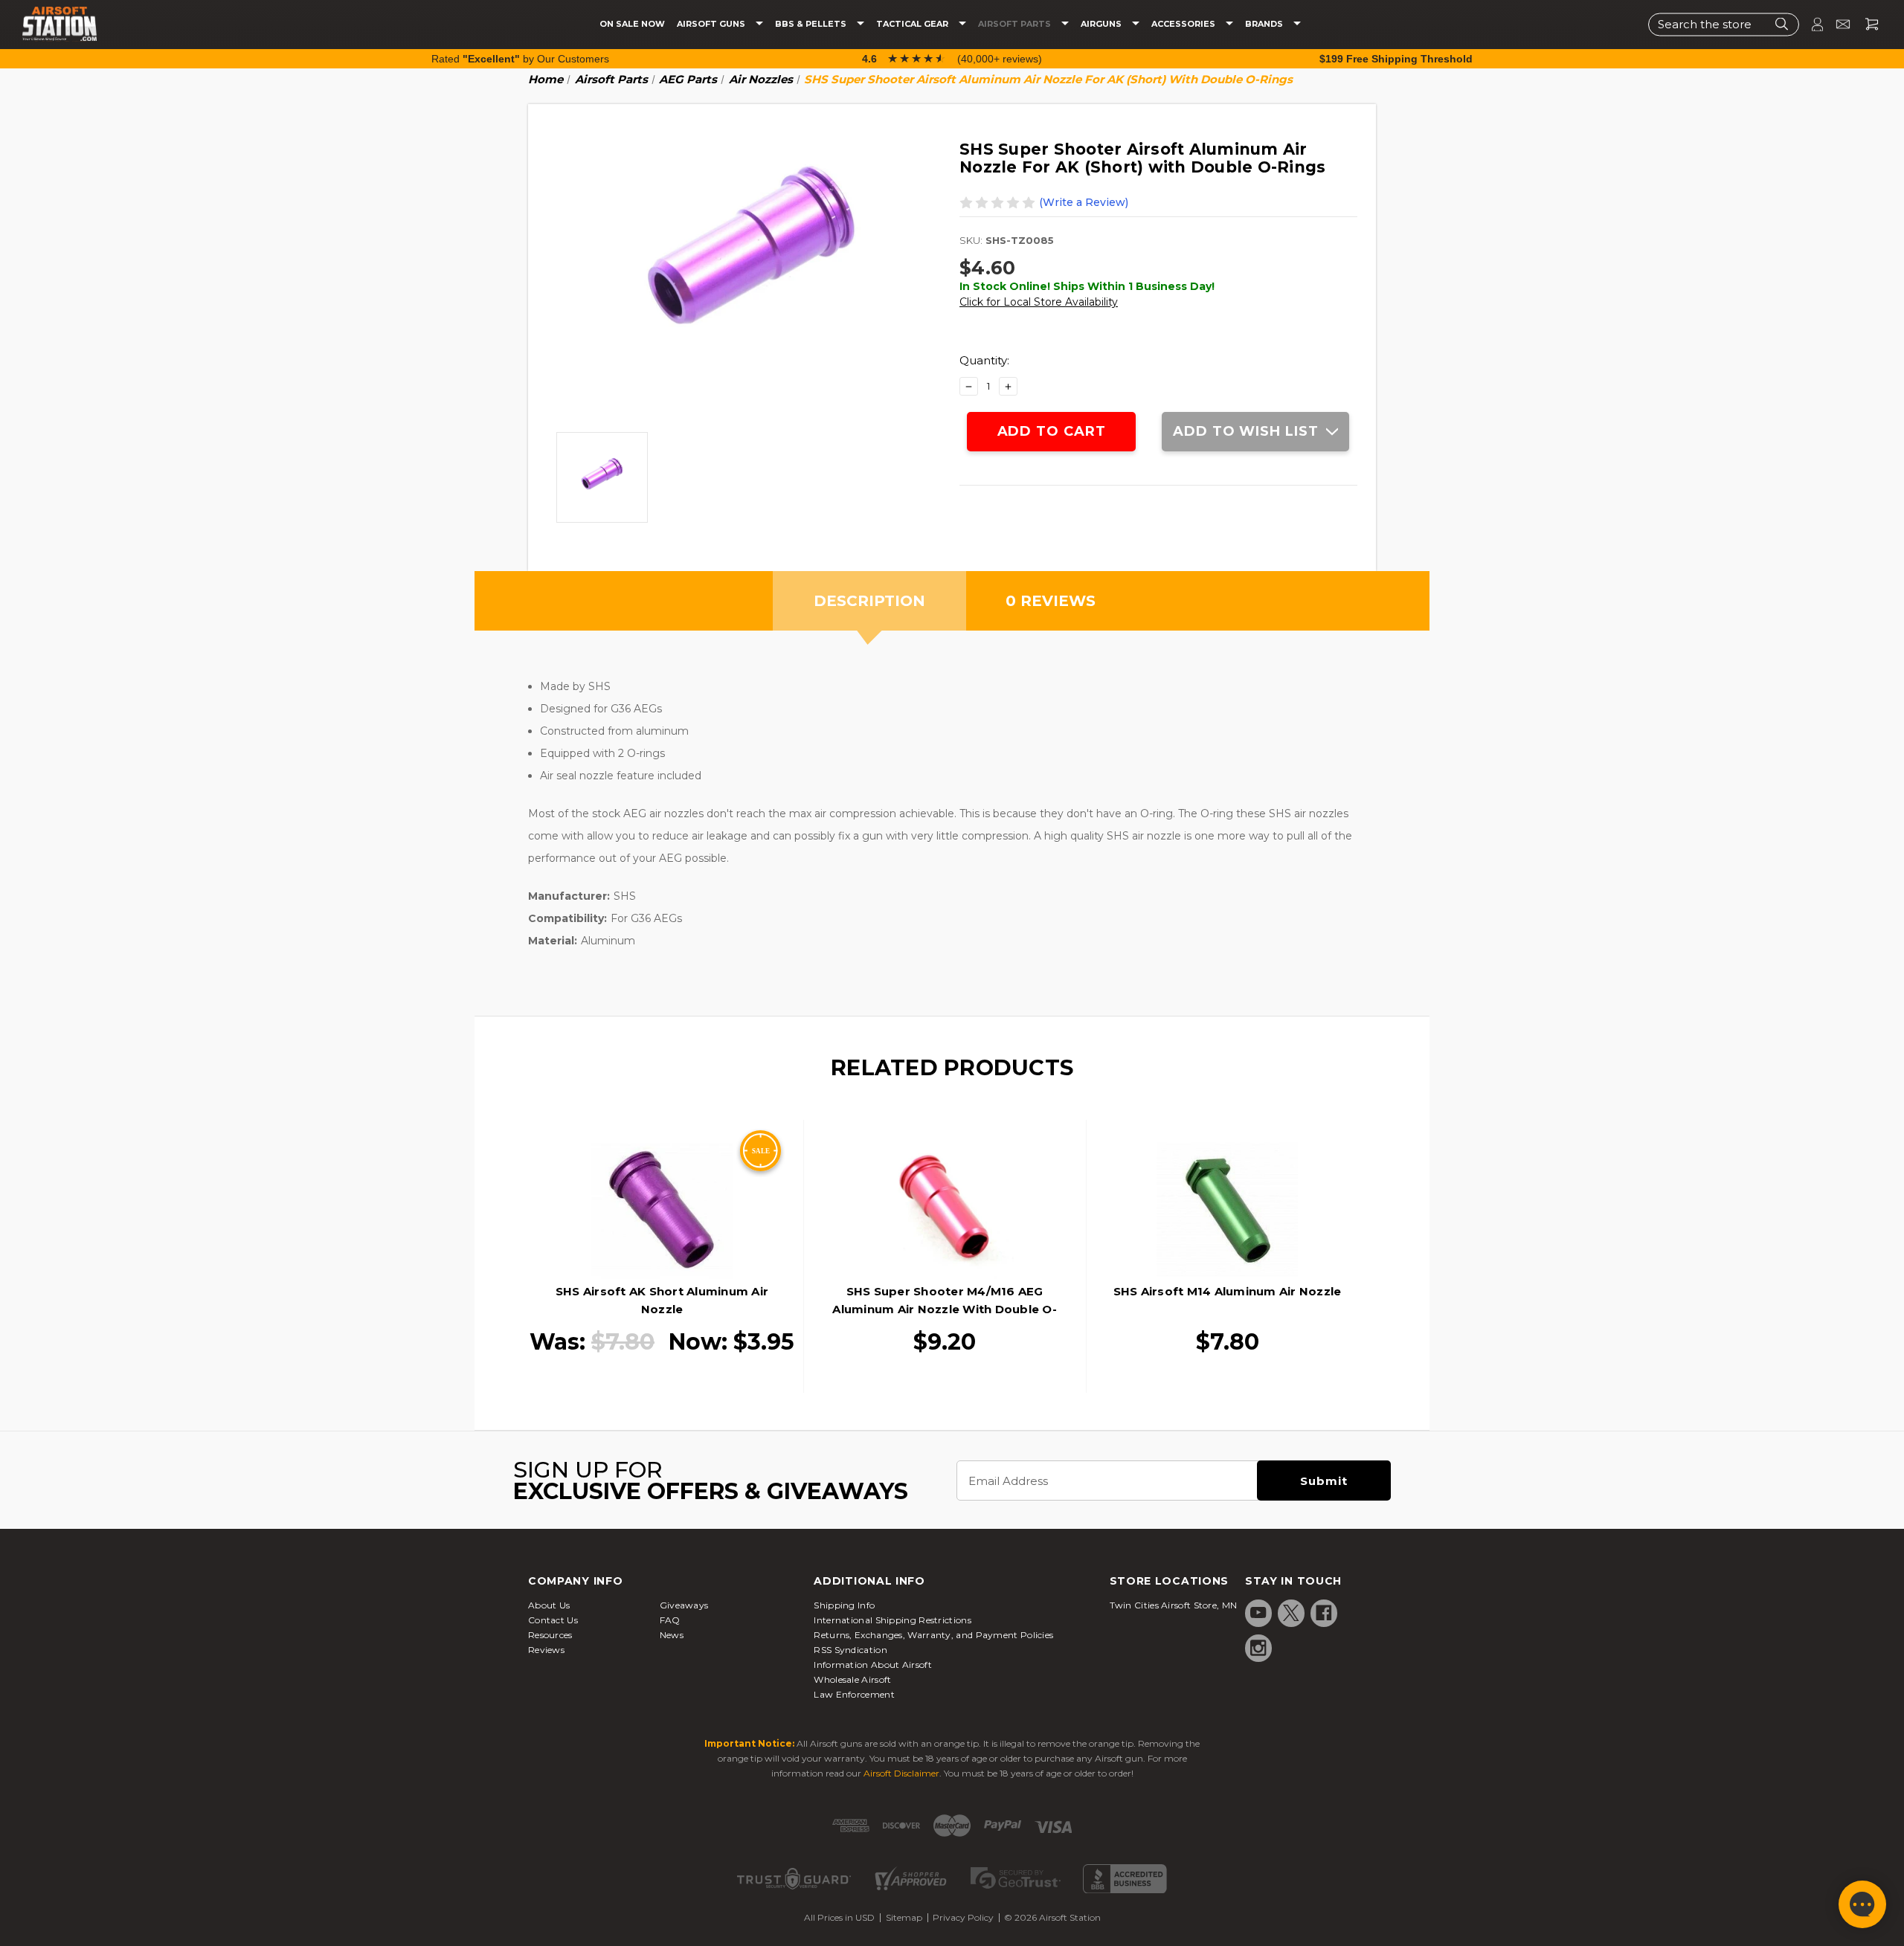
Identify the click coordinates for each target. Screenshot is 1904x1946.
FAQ (670, 1620)
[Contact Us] (1837, 24)
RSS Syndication (850, 1650)
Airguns (1102, 24)
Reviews (546, 1650)
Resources (550, 1635)
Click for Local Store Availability (1039, 302)
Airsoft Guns (712, 24)
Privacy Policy (963, 1917)
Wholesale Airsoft (852, 1679)
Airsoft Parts (1016, 24)
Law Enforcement (854, 1694)
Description (869, 601)
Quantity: (984, 360)
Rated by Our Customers (520, 59)
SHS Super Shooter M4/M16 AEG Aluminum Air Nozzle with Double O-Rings (945, 1309)
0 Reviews (1051, 601)
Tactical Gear (913, 24)
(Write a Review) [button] (1084, 202)
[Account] (1811, 24)
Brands (1265, 24)
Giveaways (684, 1605)
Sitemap (904, 1917)
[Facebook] (1324, 1613)
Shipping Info (844, 1605)
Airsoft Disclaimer (901, 1773)
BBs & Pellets (812, 24)
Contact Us (553, 1620)
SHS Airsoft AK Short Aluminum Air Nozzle (662, 1300)
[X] (1291, 1613)
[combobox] (1724, 24)
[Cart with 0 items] (1866, 24)
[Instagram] (1258, 1648)
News (672, 1635)
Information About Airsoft (873, 1665)
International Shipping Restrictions (892, 1620)
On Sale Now (632, 24)
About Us (549, 1605)
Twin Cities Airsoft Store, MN (1174, 1605)
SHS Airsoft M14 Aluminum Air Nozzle (1228, 1291)
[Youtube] (1258, 1613)
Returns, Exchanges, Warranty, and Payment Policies (933, 1635)
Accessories (1184, 24)
